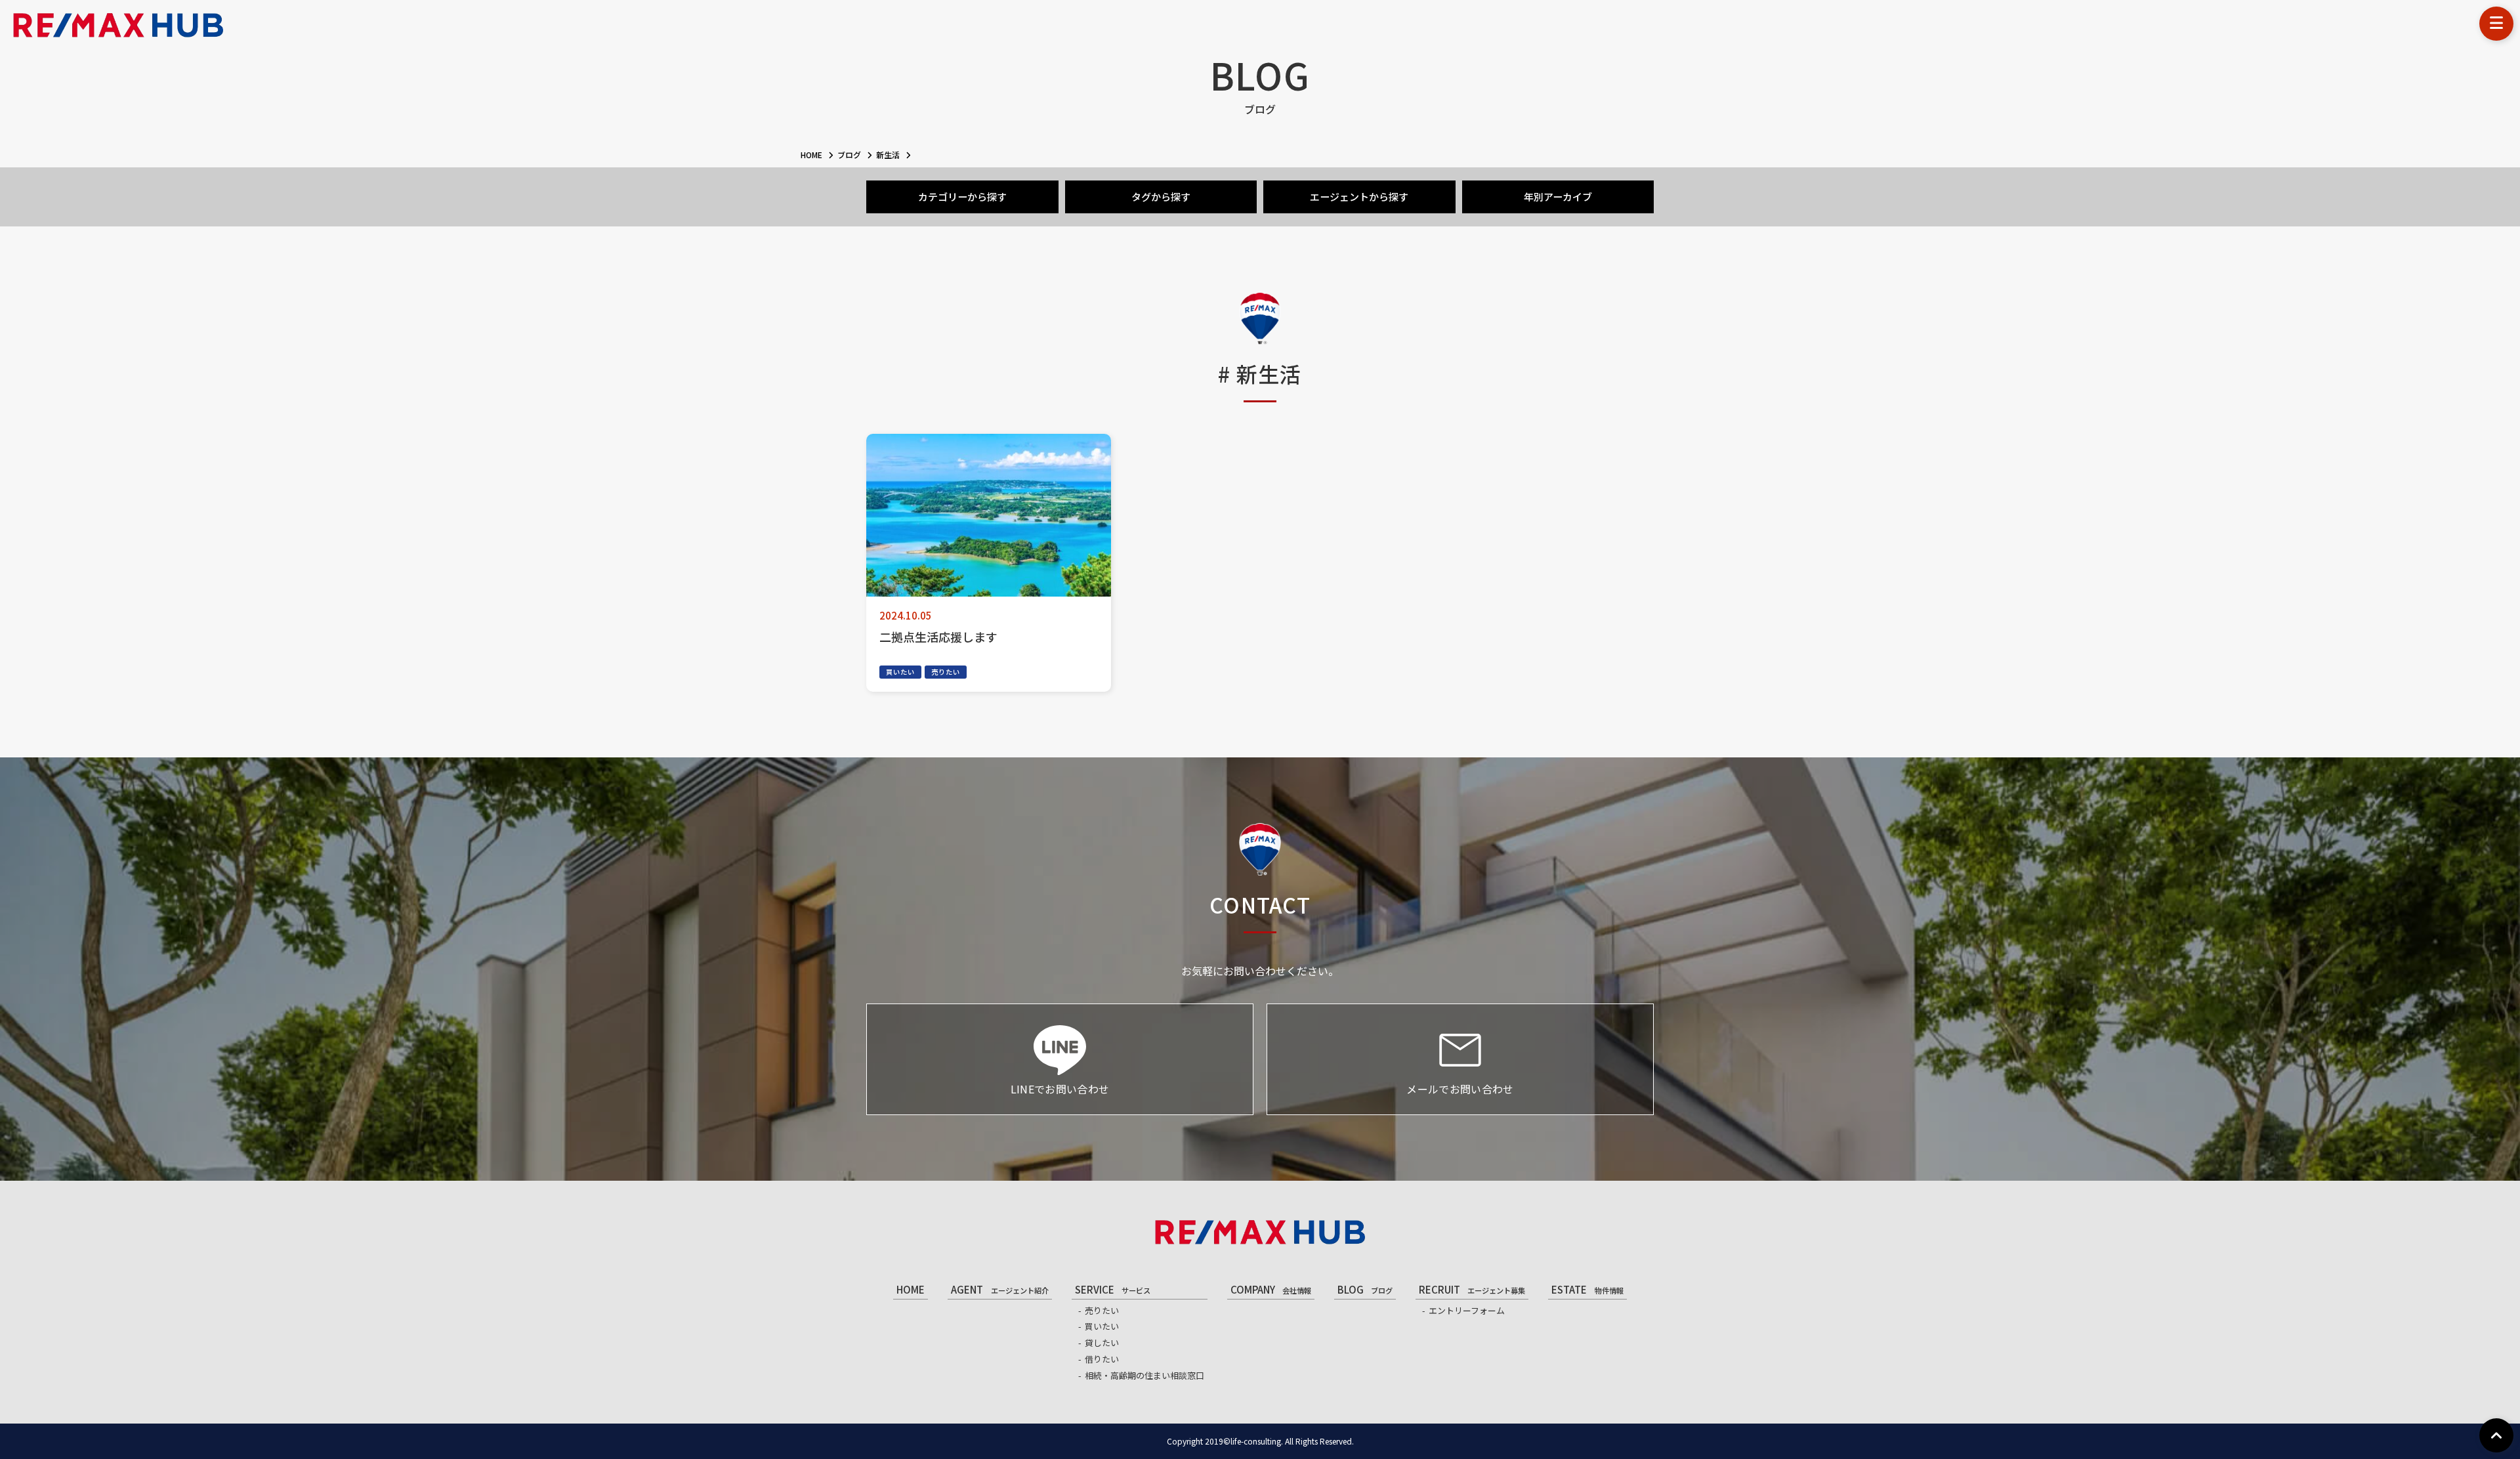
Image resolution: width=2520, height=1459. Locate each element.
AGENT (999, 1289)
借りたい (1102, 1359)
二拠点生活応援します (938, 637)
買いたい (900, 672)
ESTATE (1587, 1289)
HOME (911, 1289)
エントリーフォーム (1467, 1310)
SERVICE (1113, 1289)
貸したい (1102, 1343)
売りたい (946, 672)
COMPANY (1271, 1289)
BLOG (1365, 1289)
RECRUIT (1472, 1289)
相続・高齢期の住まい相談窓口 (1144, 1375)
